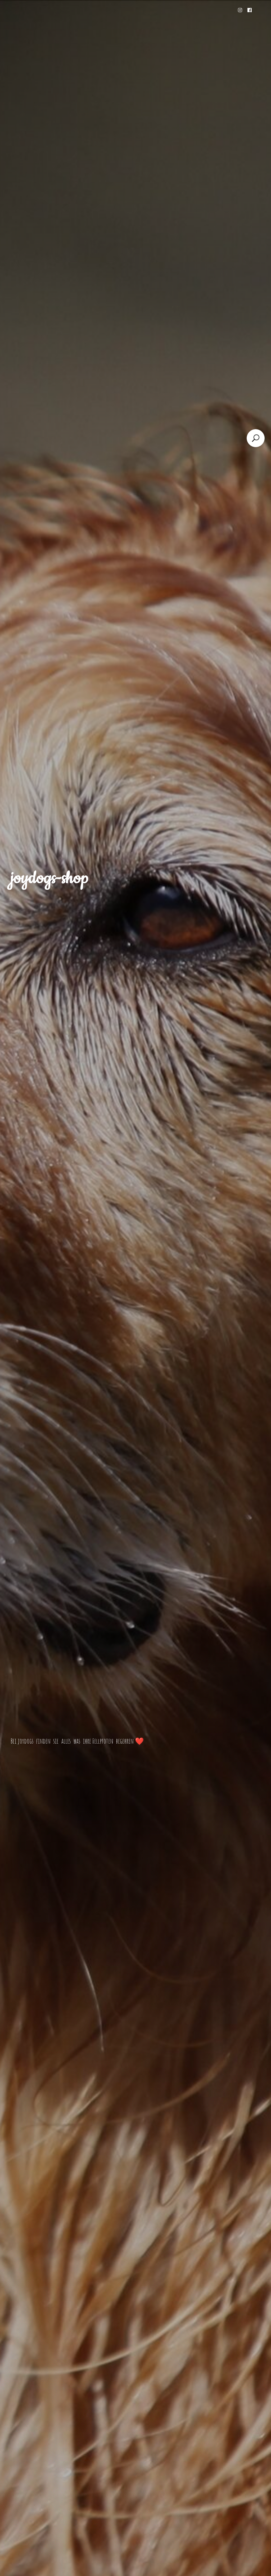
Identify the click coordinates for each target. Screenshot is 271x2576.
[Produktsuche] (256, 438)
